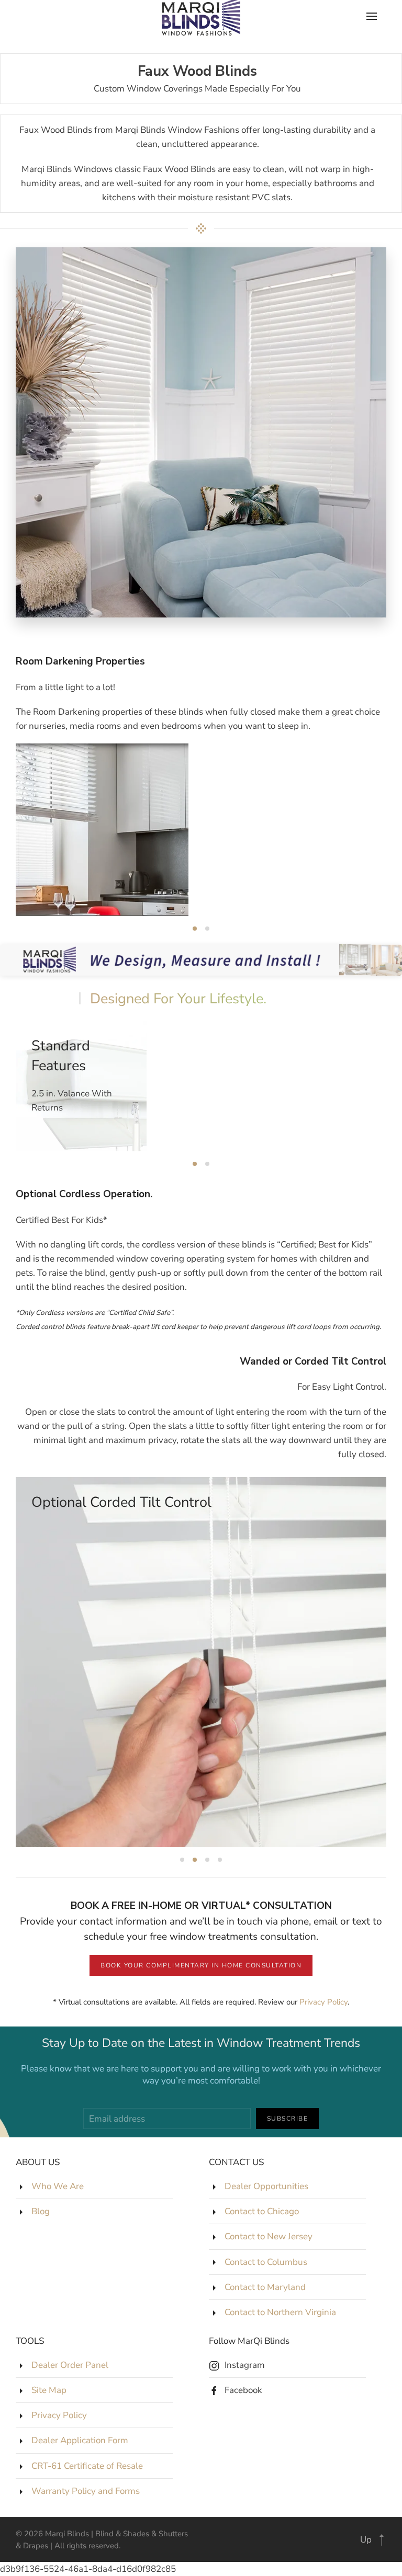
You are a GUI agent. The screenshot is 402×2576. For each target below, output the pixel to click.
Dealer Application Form (80, 2440)
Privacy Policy (323, 2002)
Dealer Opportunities (266, 2186)
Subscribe (288, 2119)
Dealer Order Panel (70, 2365)
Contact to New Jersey (269, 2236)
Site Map (49, 2390)
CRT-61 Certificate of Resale (87, 2466)
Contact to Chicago (262, 2211)
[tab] (195, 929)
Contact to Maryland (265, 2287)
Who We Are (58, 2186)
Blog (41, 2211)
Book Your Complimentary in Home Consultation (201, 1965)
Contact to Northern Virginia (280, 2312)
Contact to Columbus (266, 2262)
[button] (382, 2540)
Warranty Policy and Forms (86, 2491)
